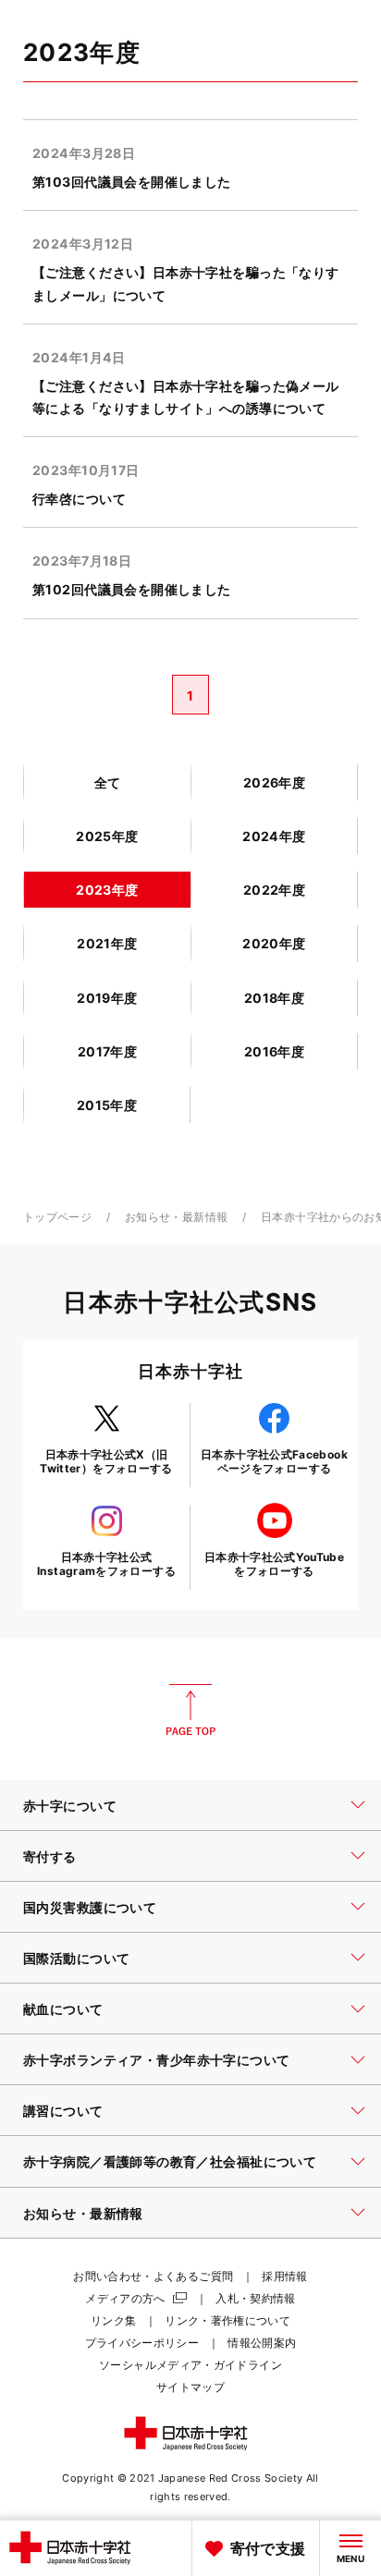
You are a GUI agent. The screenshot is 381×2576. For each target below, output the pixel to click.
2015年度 (107, 1105)
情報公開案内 (262, 2343)
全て (108, 782)
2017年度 (108, 1051)
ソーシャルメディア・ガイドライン (190, 2365)
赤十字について (70, 1806)
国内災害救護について (90, 1907)
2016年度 (275, 1051)
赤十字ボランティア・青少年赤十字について (156, 2060)
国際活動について (76, 1958)
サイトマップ (190, 2387)
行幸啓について (79, 499)
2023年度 (107, 890)
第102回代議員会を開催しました (132, 589)
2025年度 (107, 836)
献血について (63, 2009)
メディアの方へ (125, 2298)
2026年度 (275, 782)
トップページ (57, 1217)
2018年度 (275, 998)
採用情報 (284, 2276)
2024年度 (274, 836)
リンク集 (113, 2320)
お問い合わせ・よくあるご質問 (153, 2276)
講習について (63, 2111)
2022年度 (275, 890)
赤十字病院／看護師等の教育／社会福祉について (170, 2161)
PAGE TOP (190, 1710)
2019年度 (107, 998)
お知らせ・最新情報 (176, 1217)
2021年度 (107, 943)
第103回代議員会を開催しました (132, 182)
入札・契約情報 (256, 2298)
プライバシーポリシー (142, 2343)
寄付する (50, 1856)
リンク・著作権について (227, 2320)
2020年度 (274, 943)
